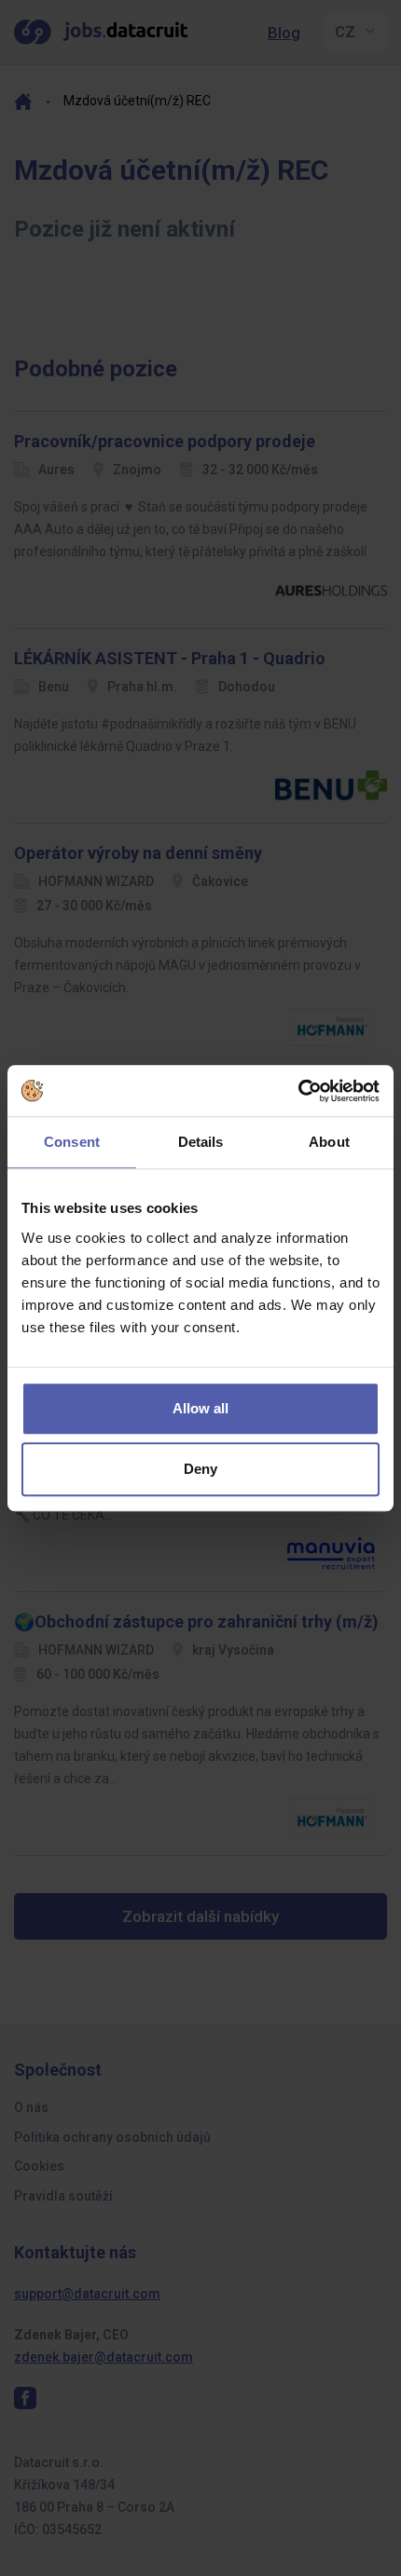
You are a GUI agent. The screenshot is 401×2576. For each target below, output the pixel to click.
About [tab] (329, 1142)
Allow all (200, 1408)
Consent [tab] (72, 1142)
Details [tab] (201, 1142)
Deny (200, 1469)
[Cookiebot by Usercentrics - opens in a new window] (298, 1091)
